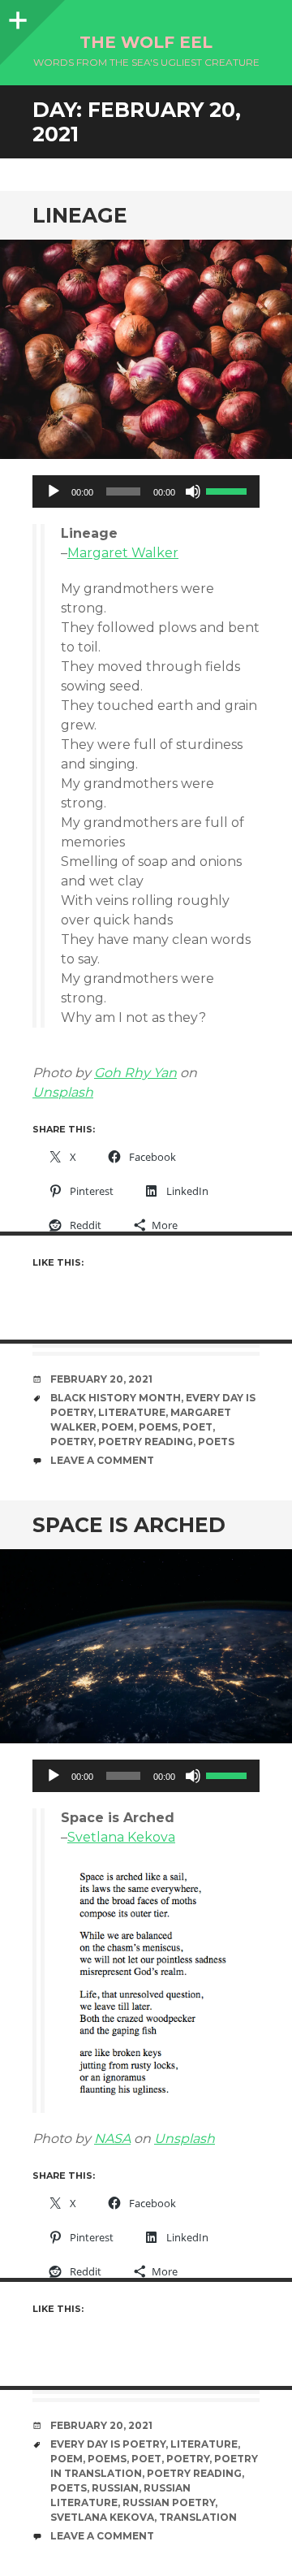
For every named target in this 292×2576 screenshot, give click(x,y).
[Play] (54, 491)
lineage (80, 215)
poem (118, 1427)
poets (216, 1442)
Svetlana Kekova (121, 1837)
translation (198, 2517)
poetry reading (146, 1442)
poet (198, 1427)
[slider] (229, 490)
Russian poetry (169, 2502)
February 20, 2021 (101, 1379)
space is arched (129, 1525)
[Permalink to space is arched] (146, 1646)
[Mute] (193, 491)
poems (158, 1427)
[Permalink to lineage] (146, 349)
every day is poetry (108, 2444)
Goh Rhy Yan (135, 1073)
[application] (146, 491)
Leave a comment (102, 1460)
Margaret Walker (123, 553)
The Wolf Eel (146, 42)
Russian (115, 2488)
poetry (72, 1442)
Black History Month (116, 1398)
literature (132, 1412)
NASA (112, 2139)
